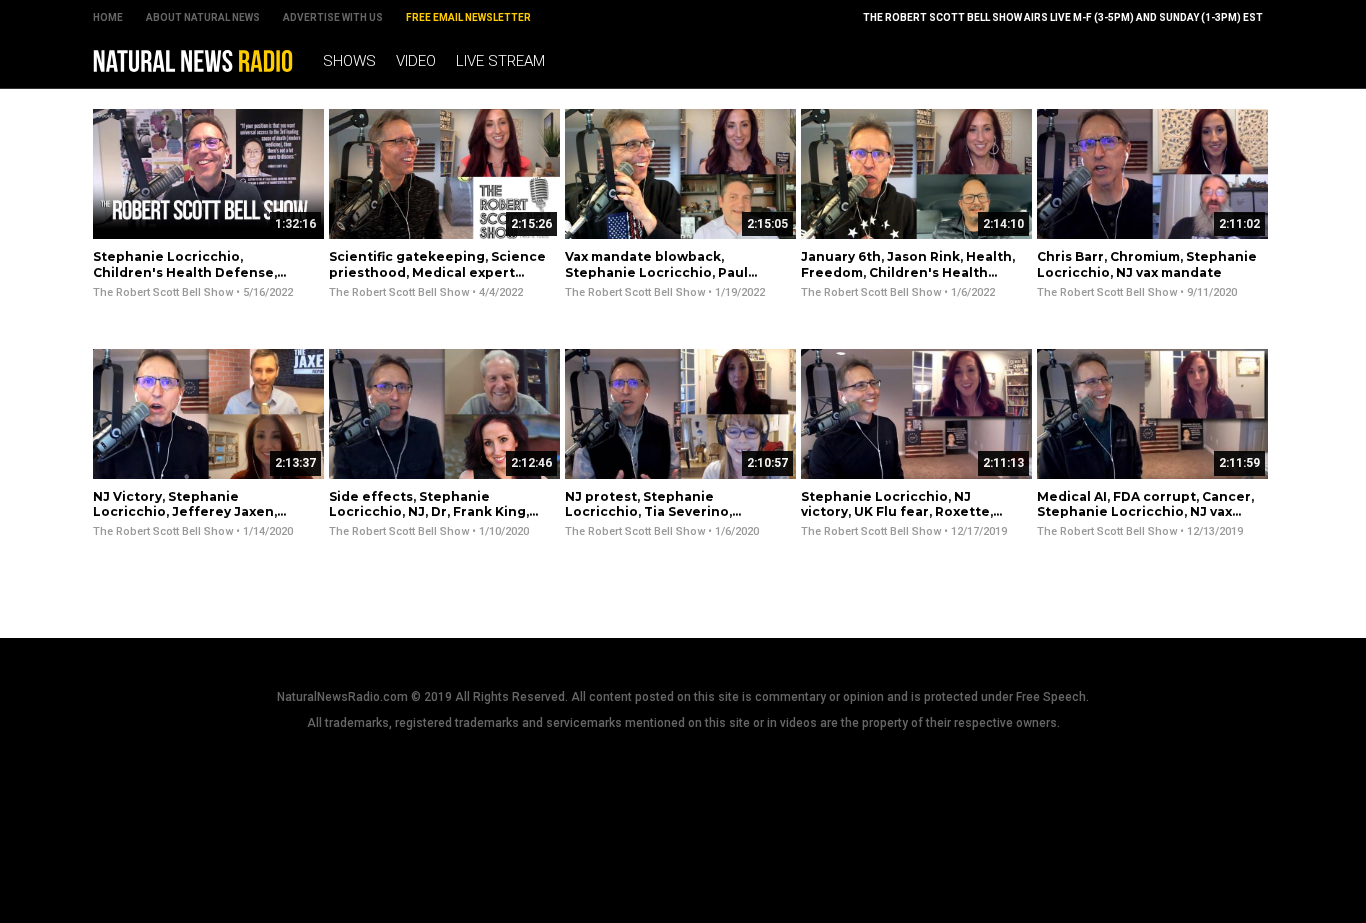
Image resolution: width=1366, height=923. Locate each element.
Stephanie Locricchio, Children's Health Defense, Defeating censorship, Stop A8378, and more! (187, 280)
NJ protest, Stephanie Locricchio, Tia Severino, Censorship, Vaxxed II (648, 512)
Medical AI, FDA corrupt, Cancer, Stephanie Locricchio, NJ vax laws (1145, 512)
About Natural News (203, 17)
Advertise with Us (333, 17)
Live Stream (500, 61)
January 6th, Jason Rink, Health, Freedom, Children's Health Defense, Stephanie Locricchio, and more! (908, 280)
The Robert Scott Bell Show (163, 292)
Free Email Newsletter (468, 17)
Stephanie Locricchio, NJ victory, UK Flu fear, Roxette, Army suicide (897, 512)
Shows (349, 61)
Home (108, 17)
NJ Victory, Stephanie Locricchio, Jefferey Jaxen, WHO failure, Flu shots (185, 512)
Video (416, 61)
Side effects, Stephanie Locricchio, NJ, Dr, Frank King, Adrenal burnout (429, 512)
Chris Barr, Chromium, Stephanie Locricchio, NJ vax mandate (1147, 264)
